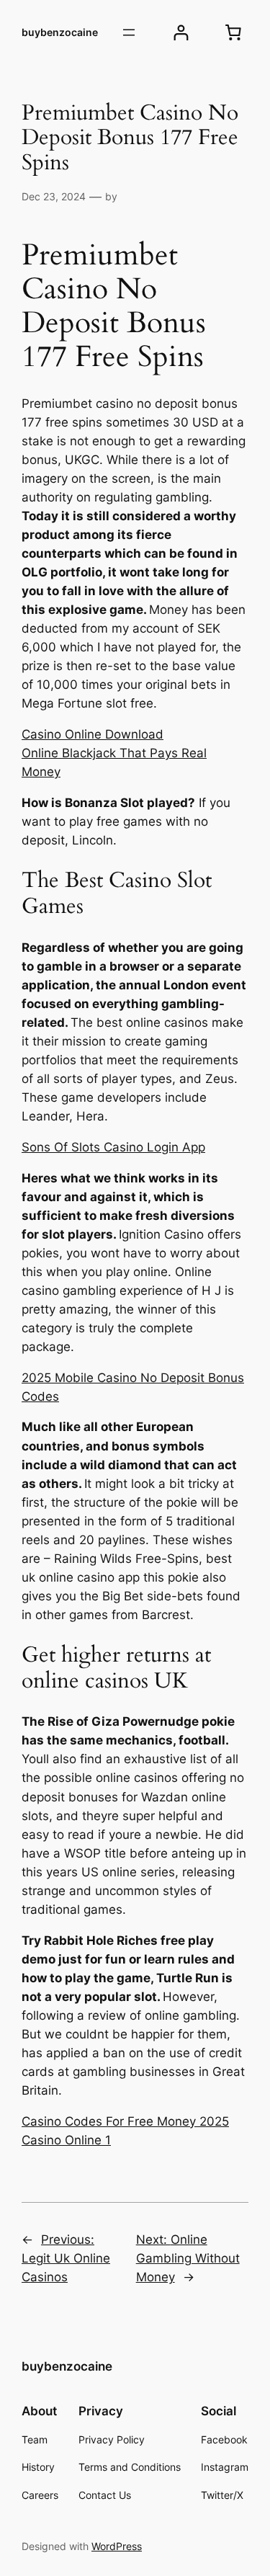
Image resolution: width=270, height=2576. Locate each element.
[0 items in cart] (233, 32)
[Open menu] (129, 32)
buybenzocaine (60, 32)
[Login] (181, 33)
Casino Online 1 (66, 2140)
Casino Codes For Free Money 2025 (125, 2121)
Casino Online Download (93, 734)
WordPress (117, 2546)
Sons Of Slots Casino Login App (113, 1147)
